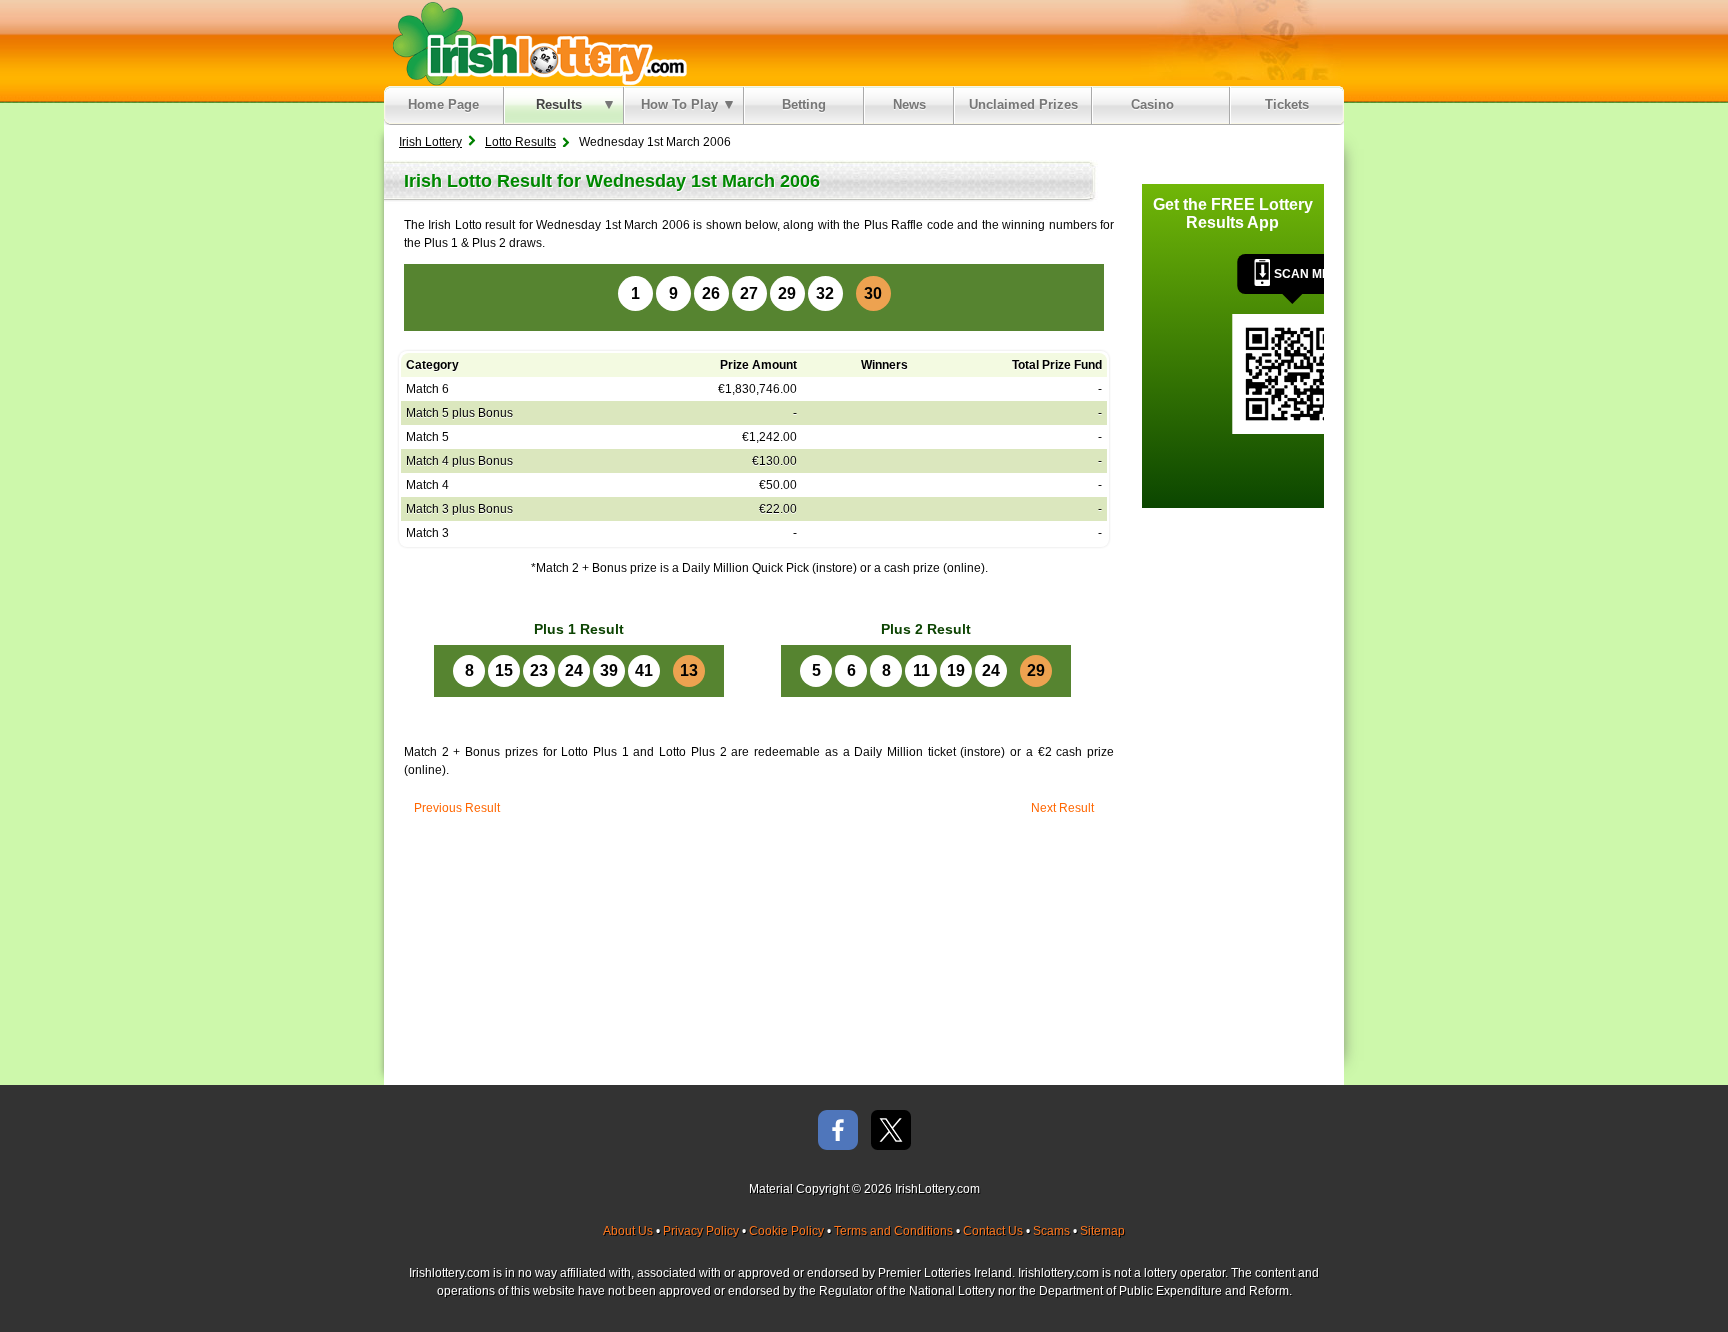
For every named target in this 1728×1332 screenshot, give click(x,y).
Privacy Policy (701, 1231)
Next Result (1062, 808)
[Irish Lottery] (536, 43)
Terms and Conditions (893, 1231)
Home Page (443, 104)
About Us (628, 1231)
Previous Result (457, 808)
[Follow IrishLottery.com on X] (891, 1131)
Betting (804, 104)
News (909, 104)
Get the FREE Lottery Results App (1233, 213)
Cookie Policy (786, 1231)
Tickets (1287, 104)
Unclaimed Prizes (1023, 104)
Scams (1051, 1231)
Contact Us (993, 1231)
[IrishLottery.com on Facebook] (838, 1131)
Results (559, 104)
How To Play (679, 104)
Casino (1156, 104)
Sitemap (1102, 1231)
